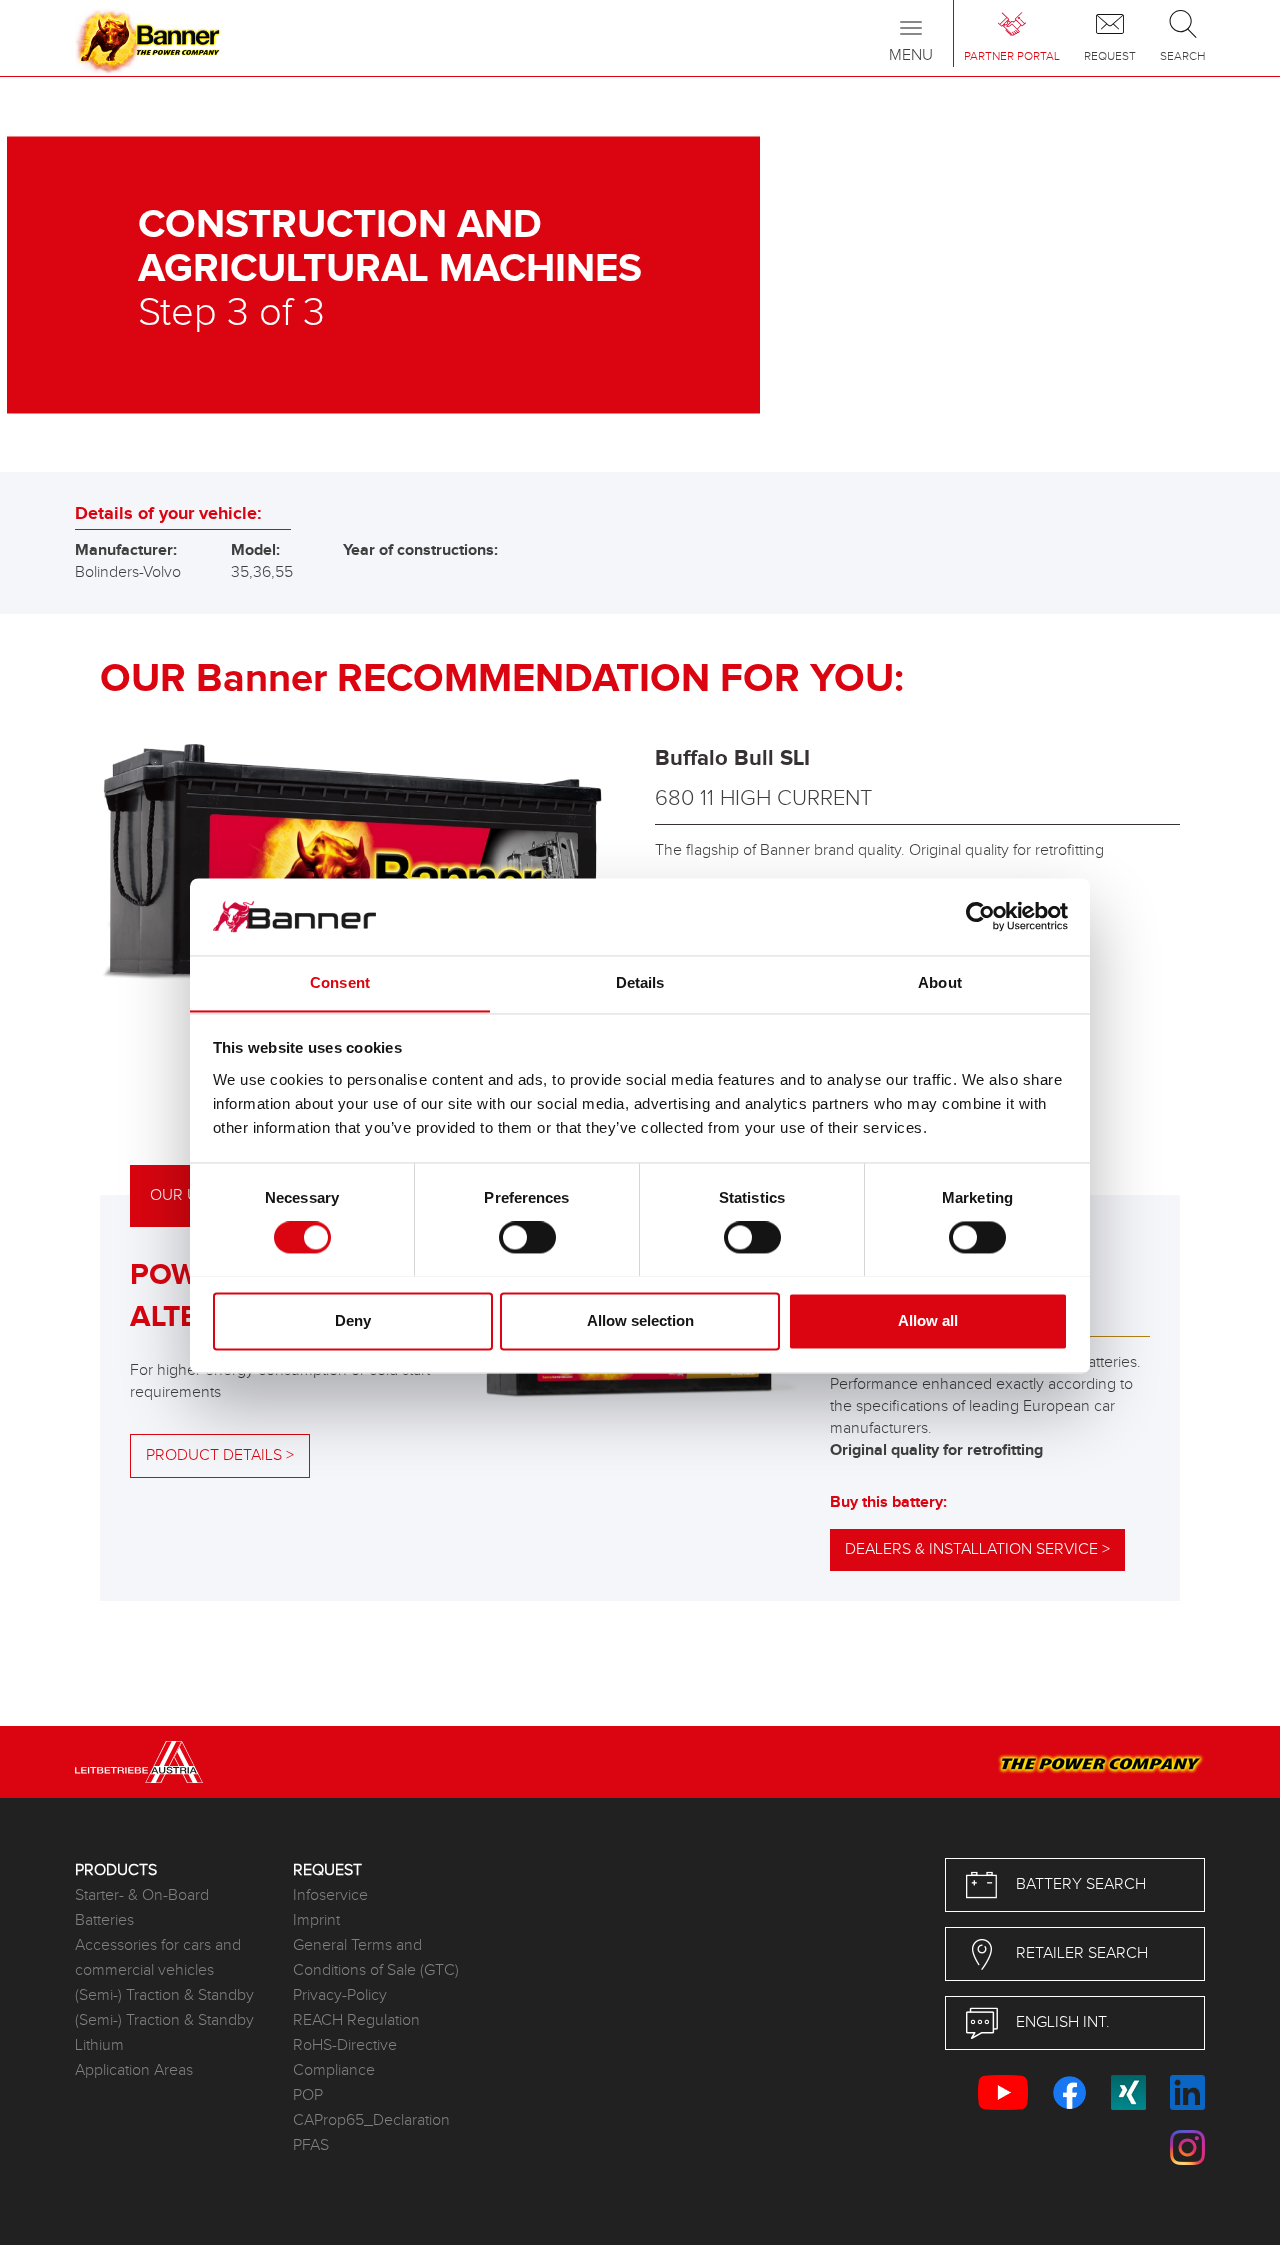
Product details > (220, 1455)
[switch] (527, 1237)
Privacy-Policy (340, 1995)
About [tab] (940, 982)
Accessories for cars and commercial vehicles (158, 1958)
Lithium (99, 2045)
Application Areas (134, 2070)
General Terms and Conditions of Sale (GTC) (376, 1958)
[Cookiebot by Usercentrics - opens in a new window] (980, 916)
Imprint (316, 1920)
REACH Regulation (356, 2020)
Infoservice (330, 1895)
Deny (353, 1320)
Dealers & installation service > (977, 1549)
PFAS (311, 2145)
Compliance (334, 2070)
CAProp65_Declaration (371, 2120)
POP (308, 2095)
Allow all (928, 1320)
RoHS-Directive (345, 2045)
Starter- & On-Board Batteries (142, 1908)
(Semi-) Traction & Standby (164, 1995)
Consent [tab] (340, 982)
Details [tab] (640, 982)
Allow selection (640, 1320)
